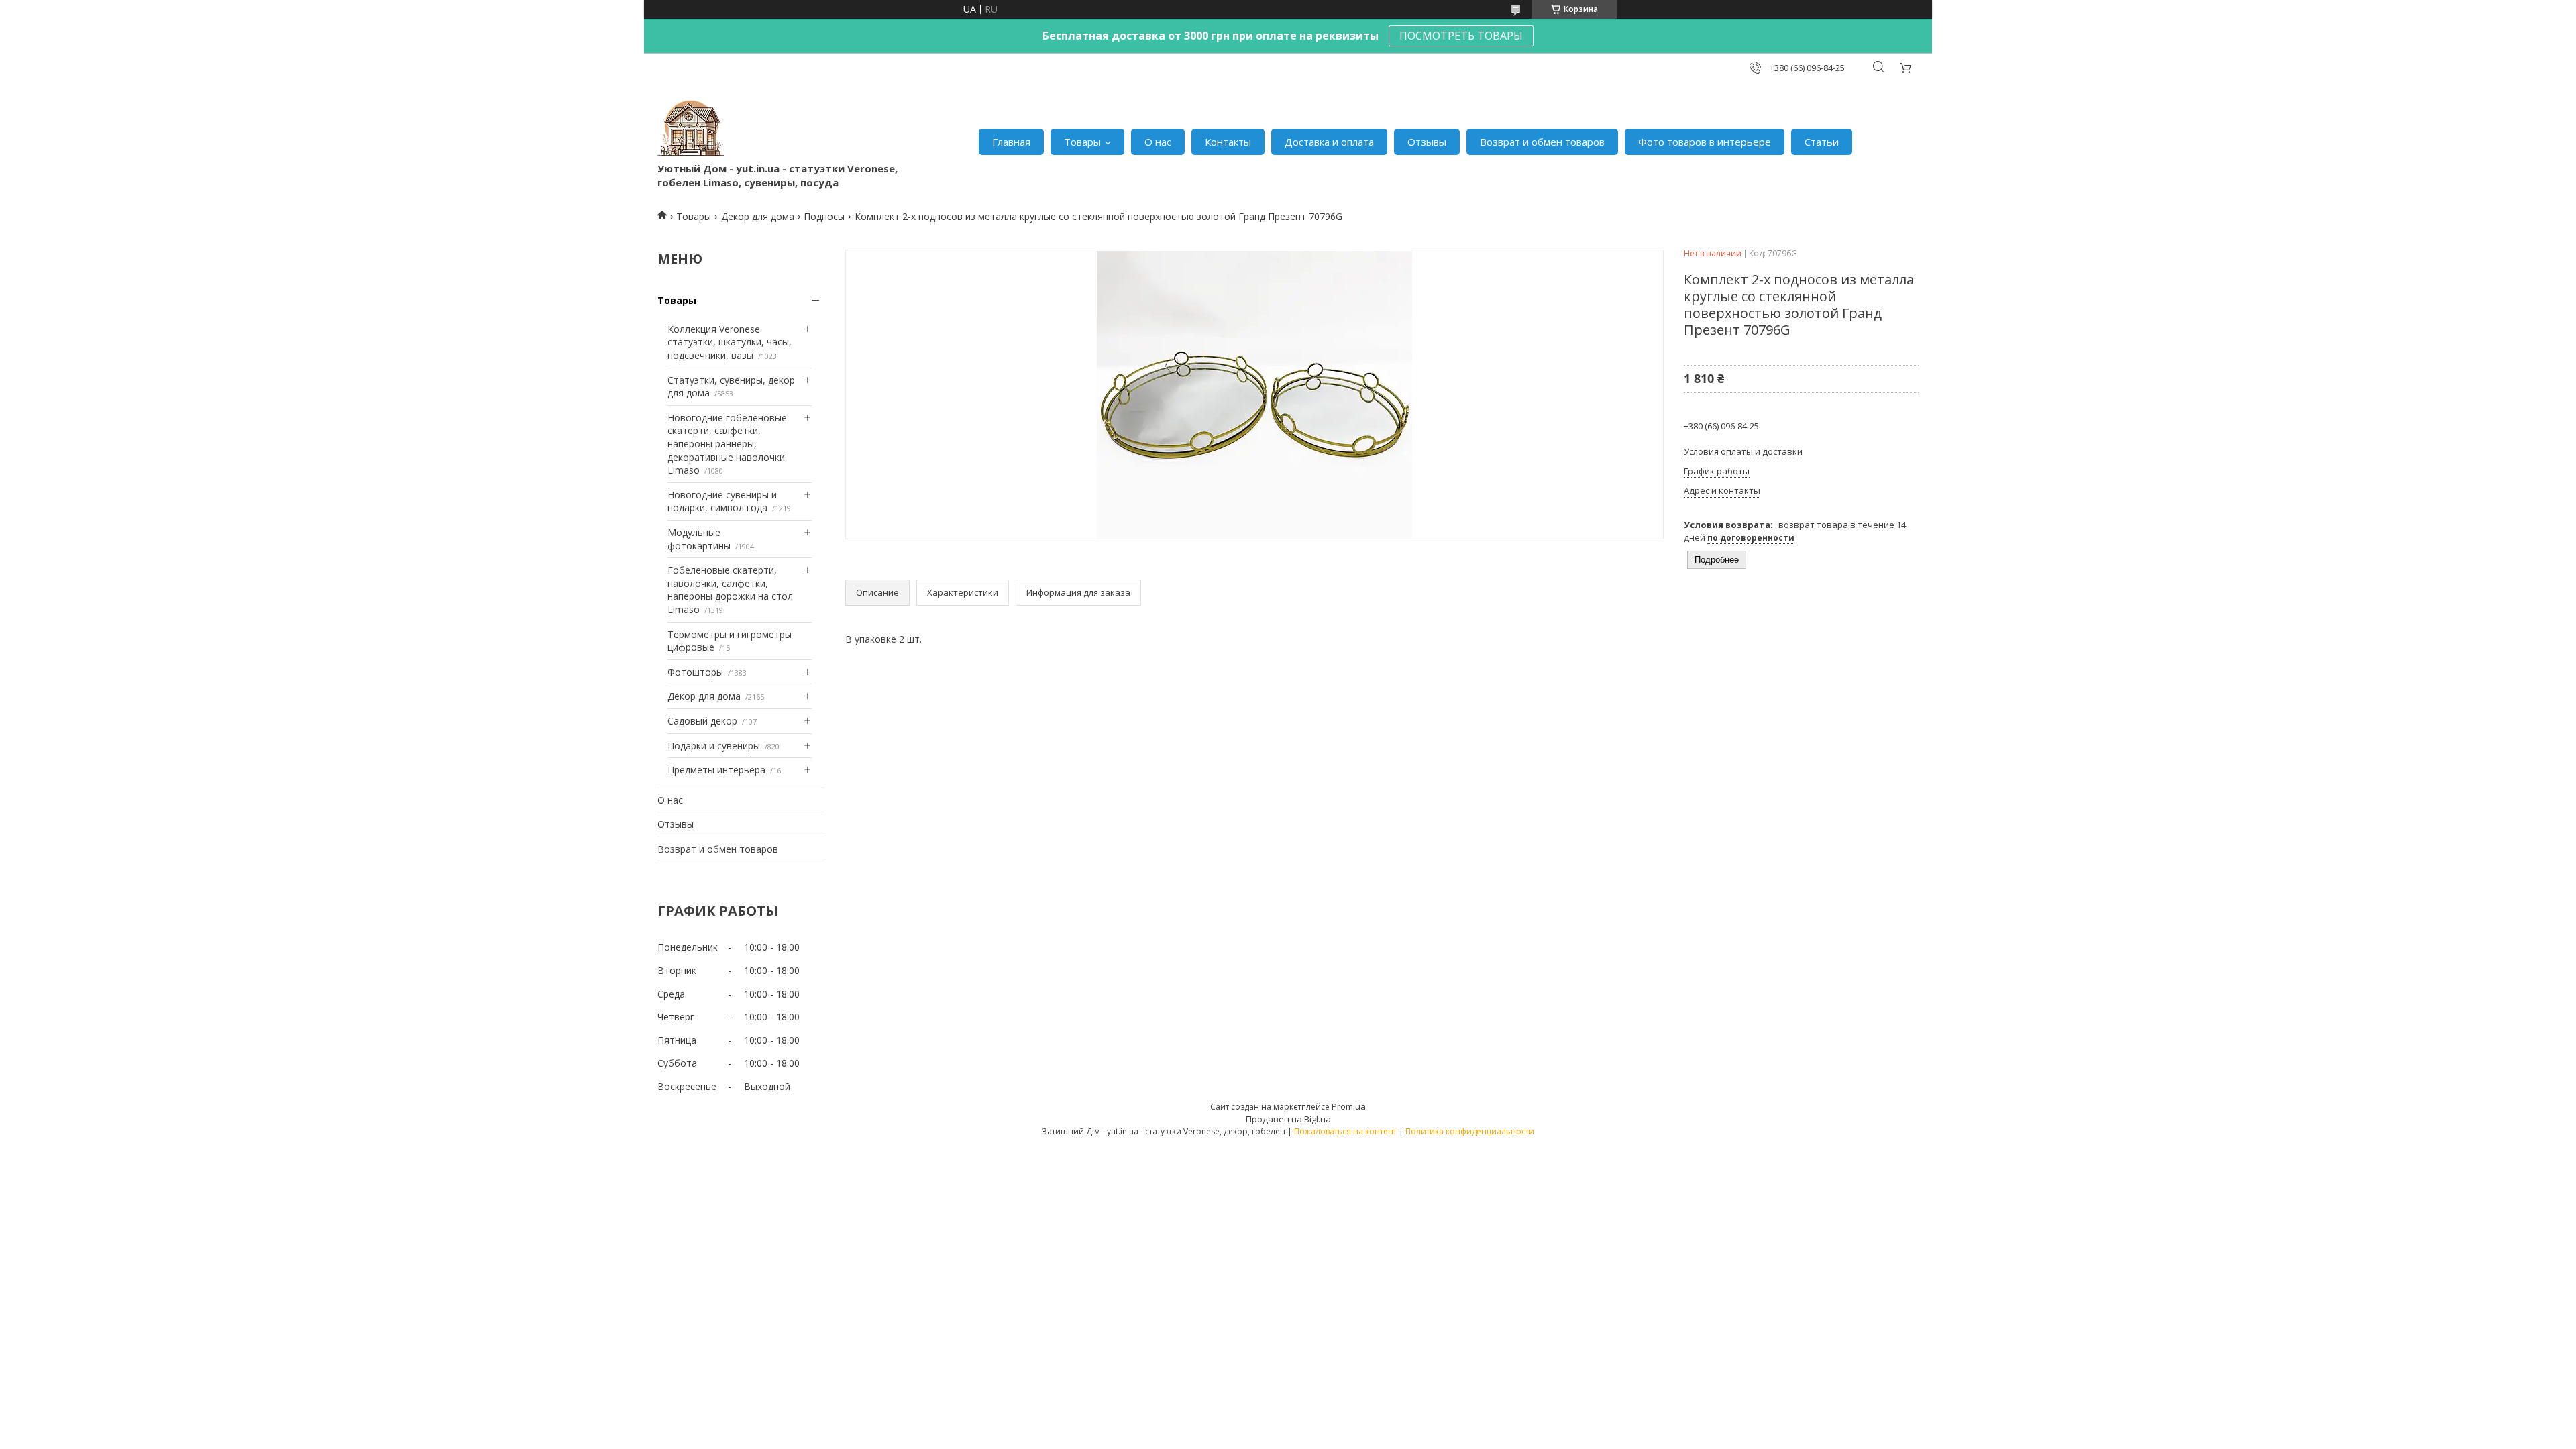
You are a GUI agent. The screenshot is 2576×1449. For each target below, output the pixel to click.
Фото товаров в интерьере (1705, 142)
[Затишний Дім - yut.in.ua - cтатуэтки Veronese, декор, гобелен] (691, 128)
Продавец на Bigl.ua (1288, 1119)
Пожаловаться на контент (1345, 1131)
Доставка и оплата (1329, 142)
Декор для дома (758, 216)
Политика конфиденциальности (1470, 1131)
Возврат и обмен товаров (1542, 142)
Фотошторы (695, 672)
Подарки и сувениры (714, 746)
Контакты (1228, 142)
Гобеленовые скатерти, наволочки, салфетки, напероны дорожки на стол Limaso (730, 590)
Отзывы (1427, 142)
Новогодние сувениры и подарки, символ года (722, 501)
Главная (1011, 142)
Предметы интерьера (716, 770)
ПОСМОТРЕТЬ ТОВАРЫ (1461, 36)
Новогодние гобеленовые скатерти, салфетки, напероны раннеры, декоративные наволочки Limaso (727, 444)
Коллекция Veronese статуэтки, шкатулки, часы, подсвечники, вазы (730, 342)
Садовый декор (702, 721)
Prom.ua (1349, 1106)
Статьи (1822, 142)
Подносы (824, 216)
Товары (1082, 142)
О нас (1158, 142)
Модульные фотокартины (699, 539)
